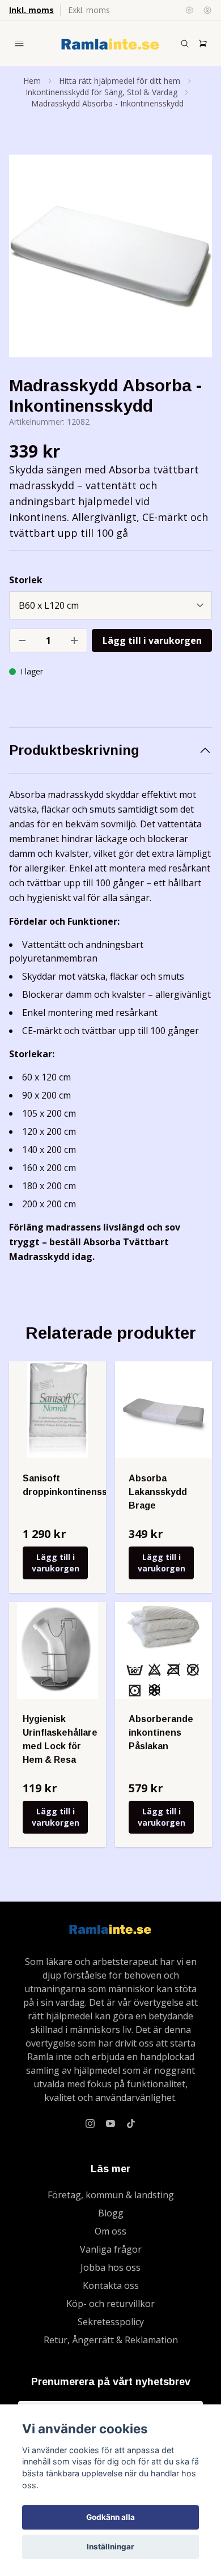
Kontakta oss (111, 2285)
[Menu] (19, 44)
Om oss (110, 2231)
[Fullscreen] (110, 256)
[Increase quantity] (74, 640)
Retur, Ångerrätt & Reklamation (111, 2340)
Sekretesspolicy (111, 2322)
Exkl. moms (89, 10)
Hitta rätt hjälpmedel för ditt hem (120, 81)
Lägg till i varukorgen (56, 1563)
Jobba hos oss (110, 2267)
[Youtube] (110, 2124)
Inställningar (110, 2547)
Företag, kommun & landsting (111, 2195)
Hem (32, 81)
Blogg (111, 2213)
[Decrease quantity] (22, 640)
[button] (193, 260)
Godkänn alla (110, 2517)
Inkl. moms (31, 10)
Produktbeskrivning (74, 750)
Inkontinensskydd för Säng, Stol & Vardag (101, 92)
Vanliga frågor (111, 2249)
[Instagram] (90, 2124)
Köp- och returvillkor (110, 2304)
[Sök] (185, 44)
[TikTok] (131, 2124)
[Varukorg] (203, 44)
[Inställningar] (189, 10)
